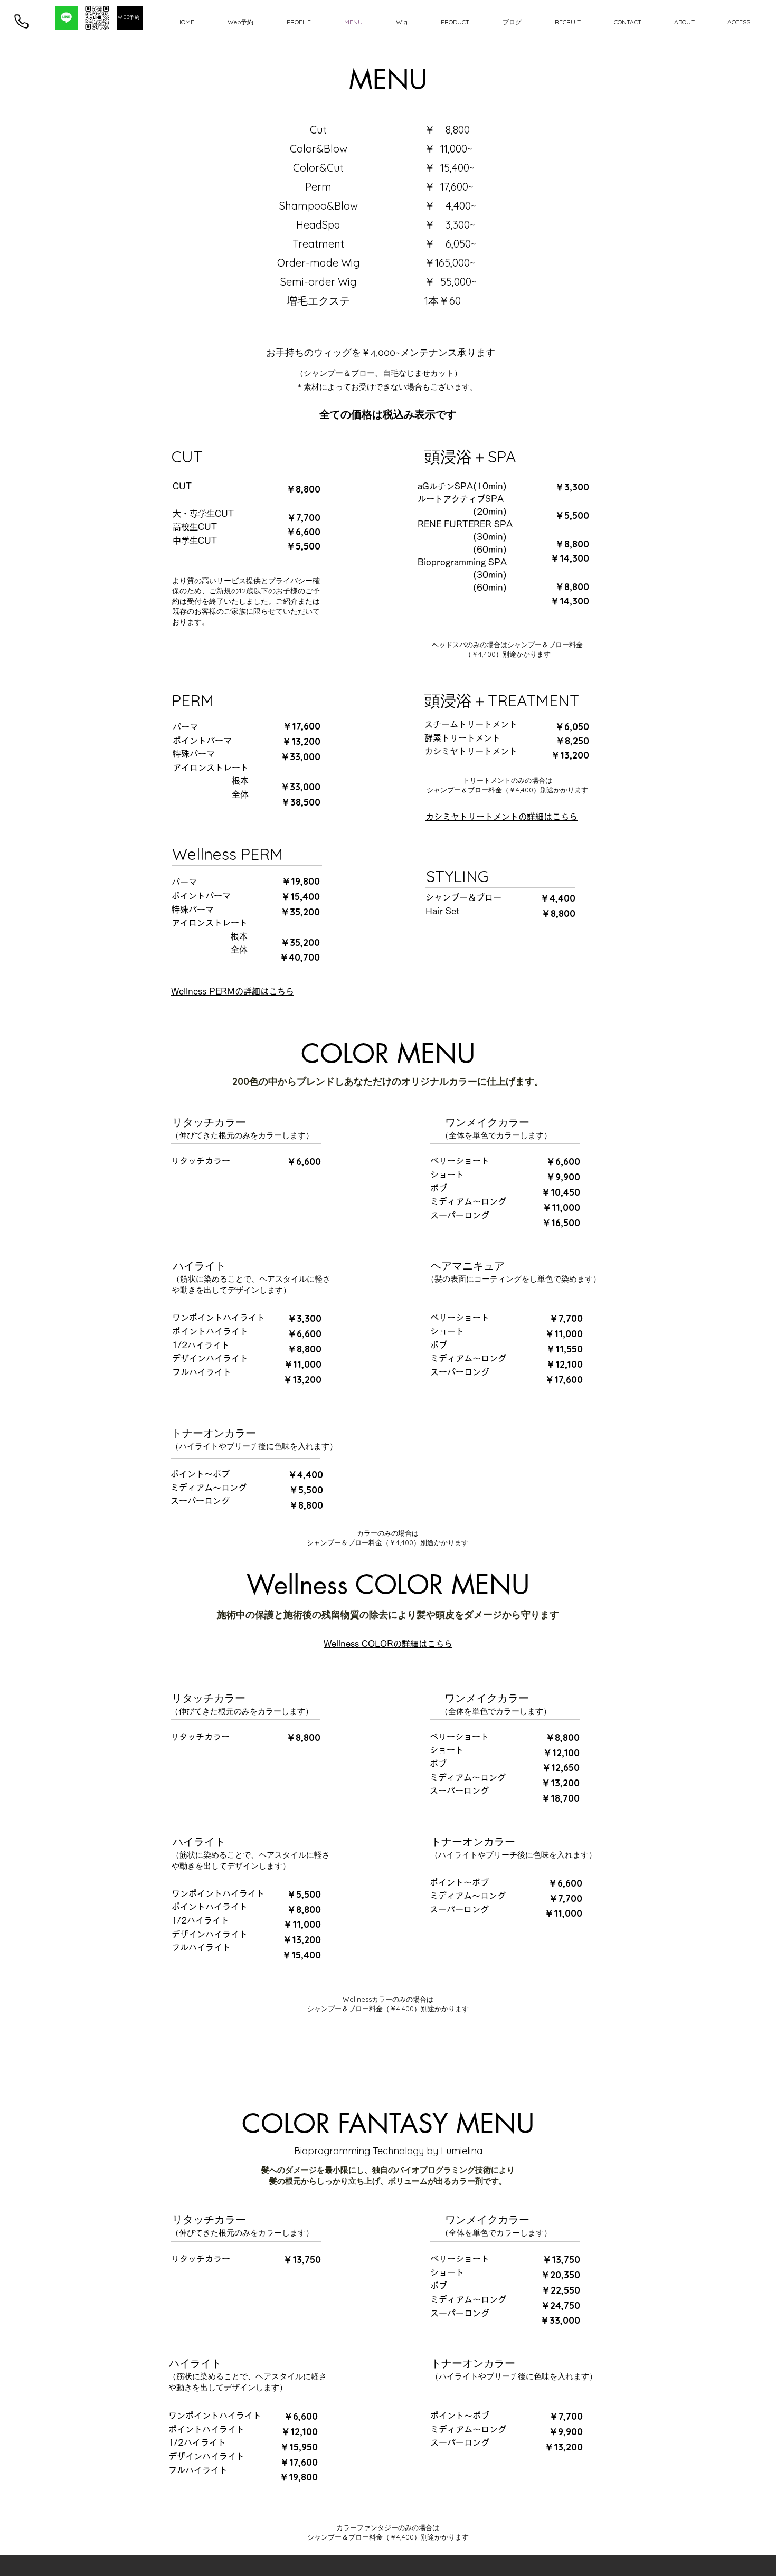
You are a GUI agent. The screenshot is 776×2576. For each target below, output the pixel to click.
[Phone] (21, 21)
